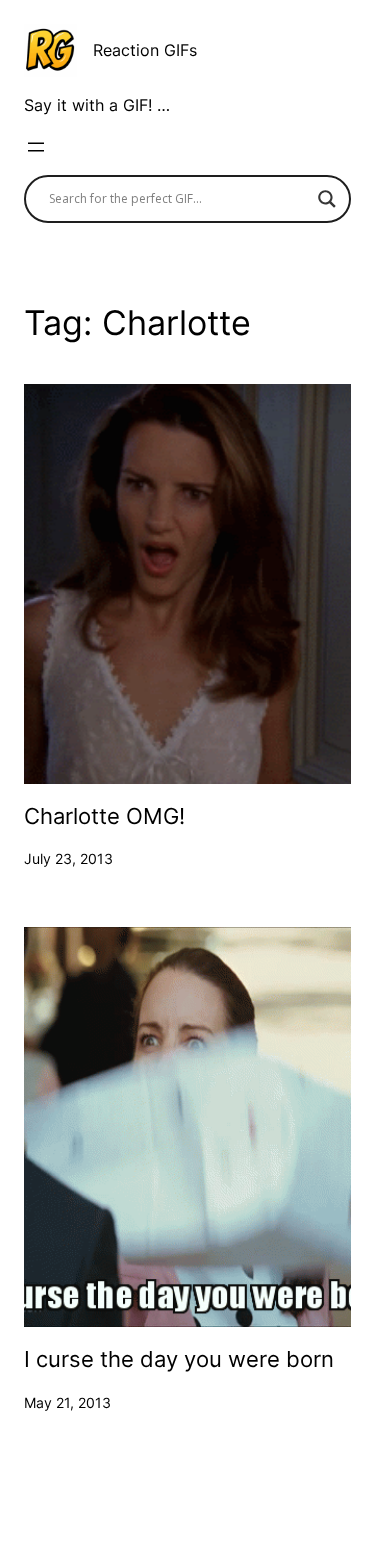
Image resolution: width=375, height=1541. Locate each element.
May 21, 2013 (67, 1402)
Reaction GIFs (145, 50)
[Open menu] (36, 147)
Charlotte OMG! (104, 816)
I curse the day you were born (179, 1359)
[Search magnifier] (327, 199)
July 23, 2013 (68, 858)
